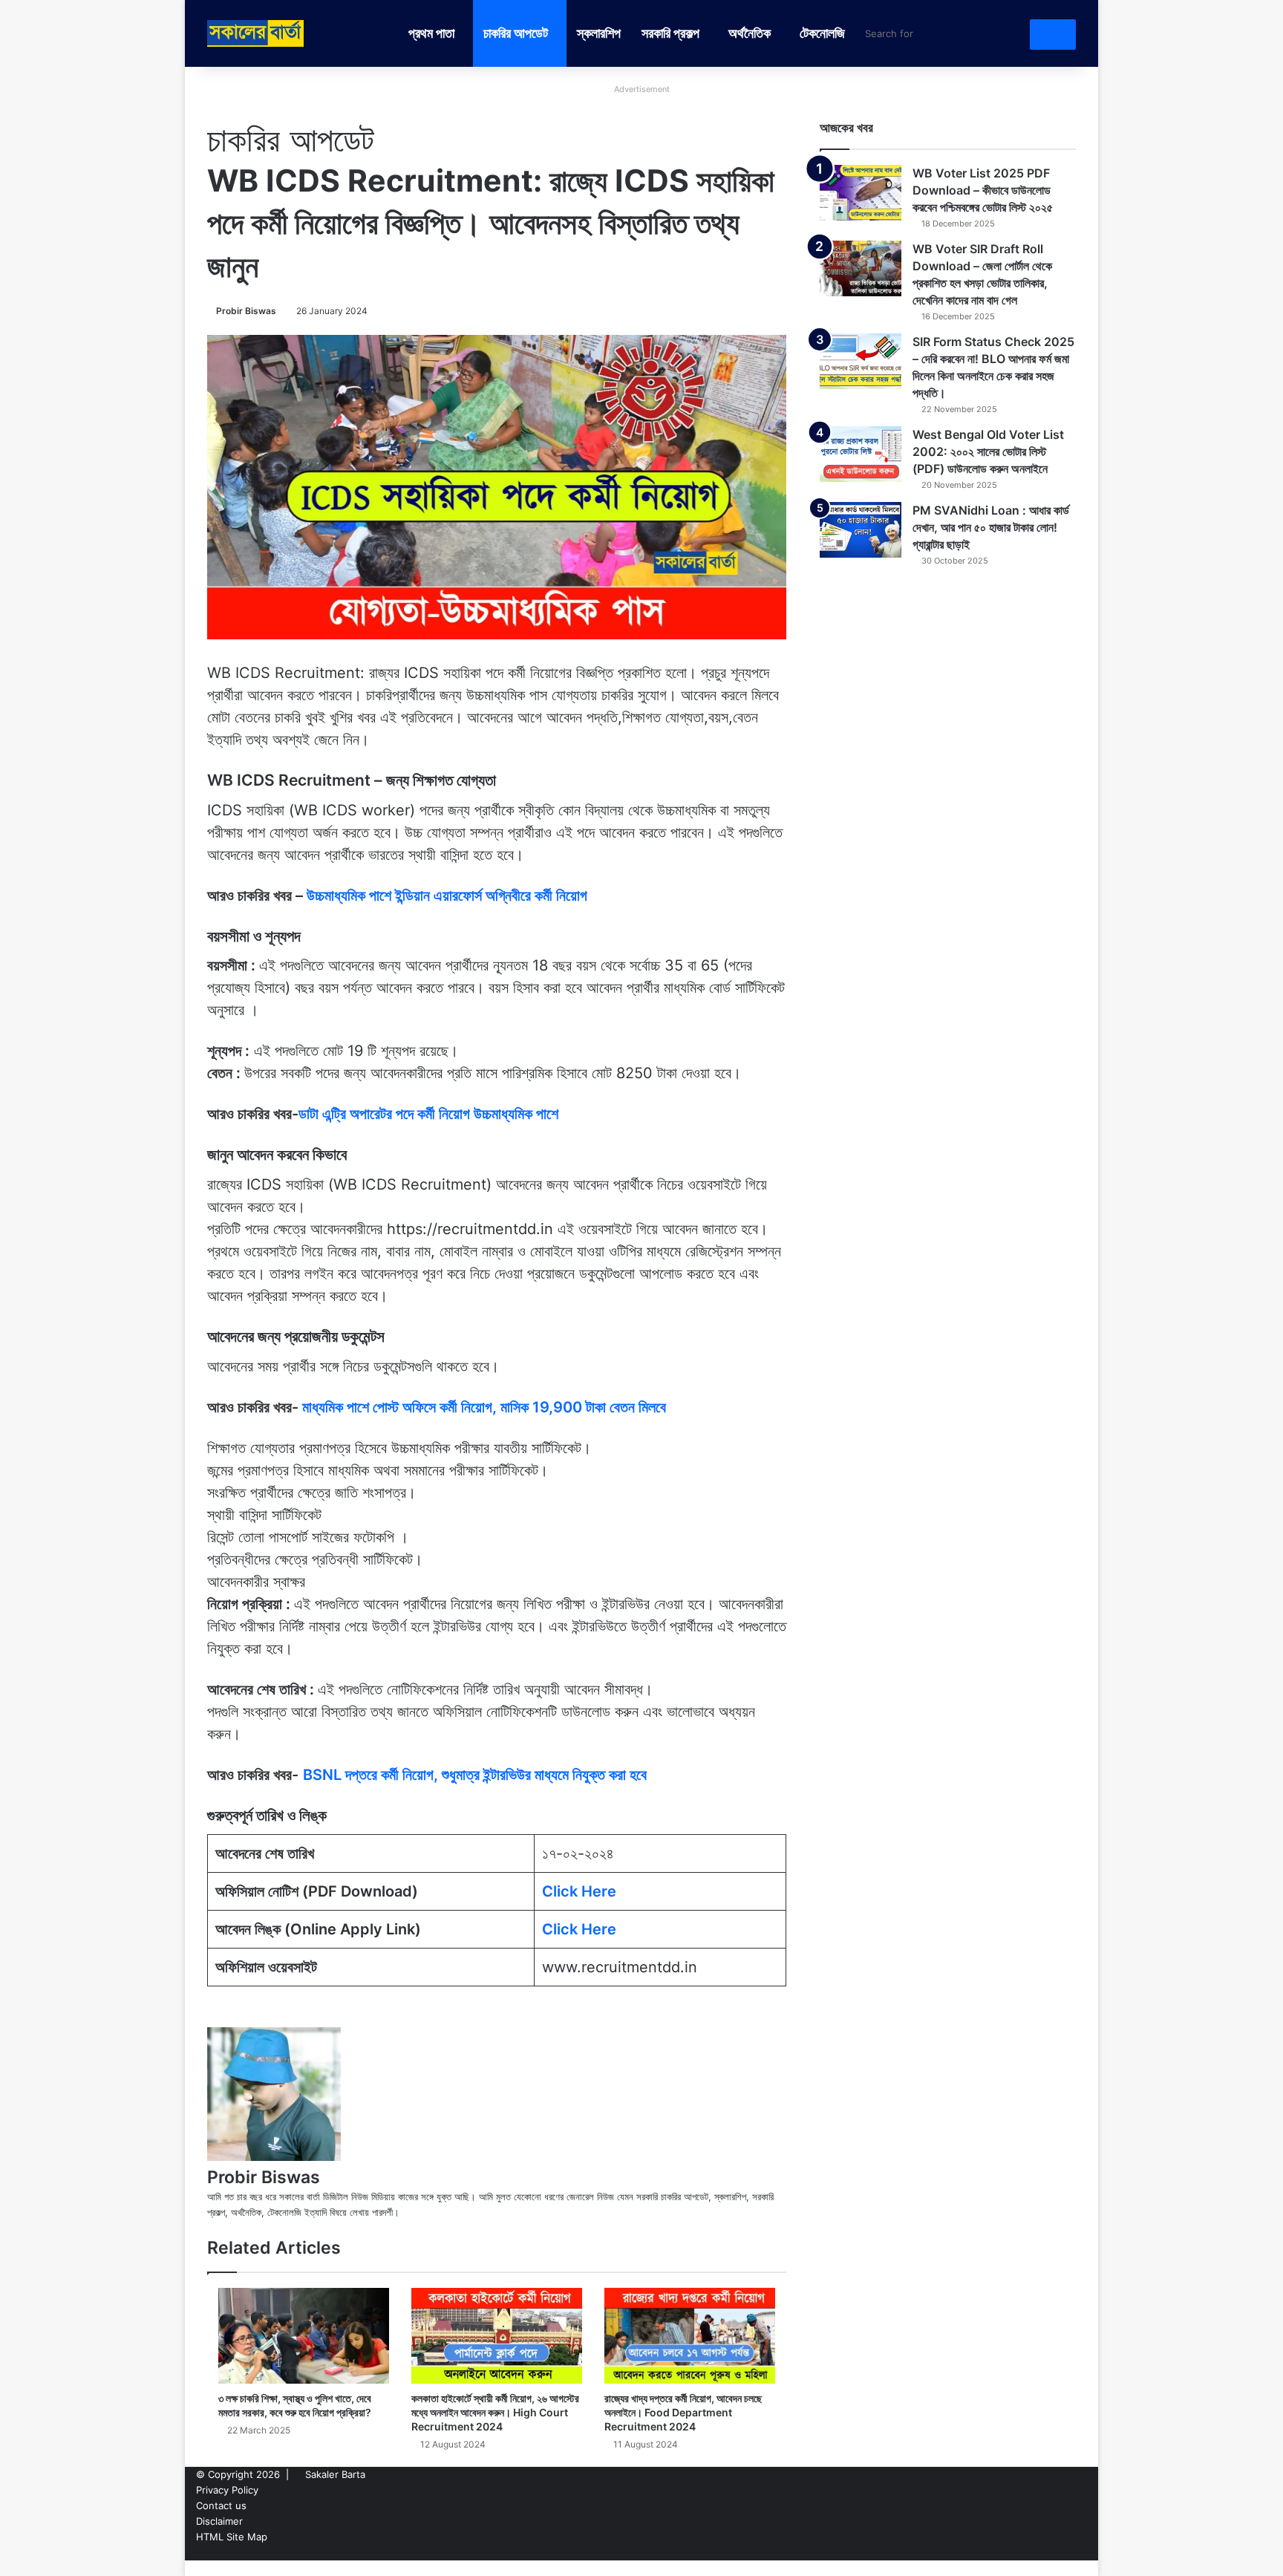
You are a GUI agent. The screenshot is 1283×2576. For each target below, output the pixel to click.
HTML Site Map (232, 2537)
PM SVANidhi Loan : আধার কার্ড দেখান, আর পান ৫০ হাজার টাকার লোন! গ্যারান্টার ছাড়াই (991, 527)
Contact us (221, 2505)
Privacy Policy (227, 2490)
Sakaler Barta (335, 2474)
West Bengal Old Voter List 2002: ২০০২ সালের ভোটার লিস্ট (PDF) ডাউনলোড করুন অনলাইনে (988, 451)
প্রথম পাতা (431, 33)
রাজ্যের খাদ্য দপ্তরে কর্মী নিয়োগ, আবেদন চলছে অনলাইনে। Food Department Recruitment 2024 (683, 2412)
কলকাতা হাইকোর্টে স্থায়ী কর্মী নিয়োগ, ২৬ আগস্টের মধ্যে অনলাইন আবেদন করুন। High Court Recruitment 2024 (495, 2412)
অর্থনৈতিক (750, 33)
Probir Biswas (246, 311)
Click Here (579, 1891)
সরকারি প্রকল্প (670, 33)
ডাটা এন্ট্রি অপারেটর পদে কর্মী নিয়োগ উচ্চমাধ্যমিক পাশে (428, 1114)
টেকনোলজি (822, 33)
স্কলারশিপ (599, 33)
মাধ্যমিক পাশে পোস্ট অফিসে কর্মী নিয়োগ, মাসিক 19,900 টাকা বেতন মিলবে (484, 1407)
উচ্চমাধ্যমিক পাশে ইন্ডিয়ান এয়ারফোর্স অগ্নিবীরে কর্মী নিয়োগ (447, 896)
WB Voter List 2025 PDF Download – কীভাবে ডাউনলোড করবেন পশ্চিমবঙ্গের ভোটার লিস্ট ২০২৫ (983, 190)
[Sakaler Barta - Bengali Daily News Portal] (255, 33)
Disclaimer (219, 2521)
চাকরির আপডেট (516, 33)
